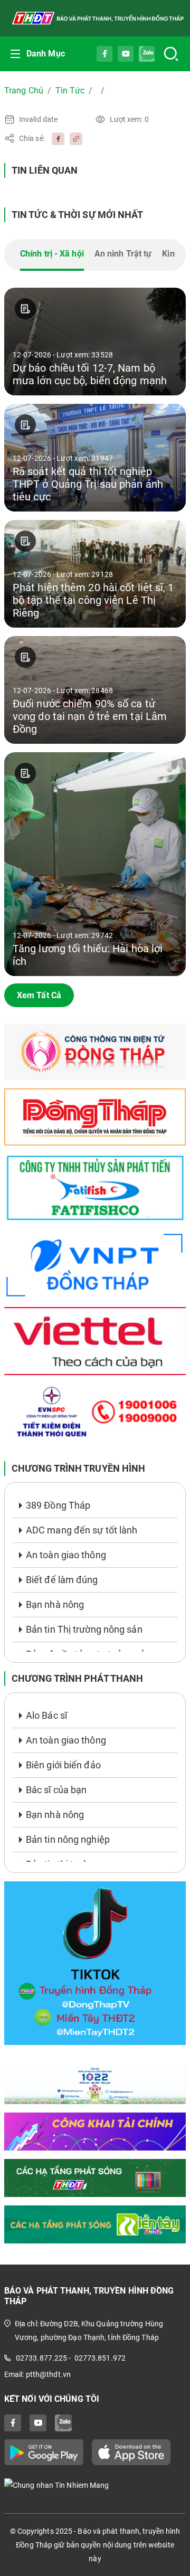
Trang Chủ (24, 91)
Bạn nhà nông (55, 1604)
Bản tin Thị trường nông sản (84, 1629)
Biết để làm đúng (62, 1580)
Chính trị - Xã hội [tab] (52, 254)
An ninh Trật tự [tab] (123, 254)
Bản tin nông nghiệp (68, 1839)
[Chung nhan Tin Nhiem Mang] (95, 2485)
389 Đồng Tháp (58, 1505)
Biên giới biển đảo (63, 1765)
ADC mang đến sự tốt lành (82, 1530)
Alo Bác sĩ (46, 1715)
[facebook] (55, 138)
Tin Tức (70, 91)
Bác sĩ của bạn (56, 1790)
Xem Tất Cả (39, 995)
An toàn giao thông (66, 1555)
